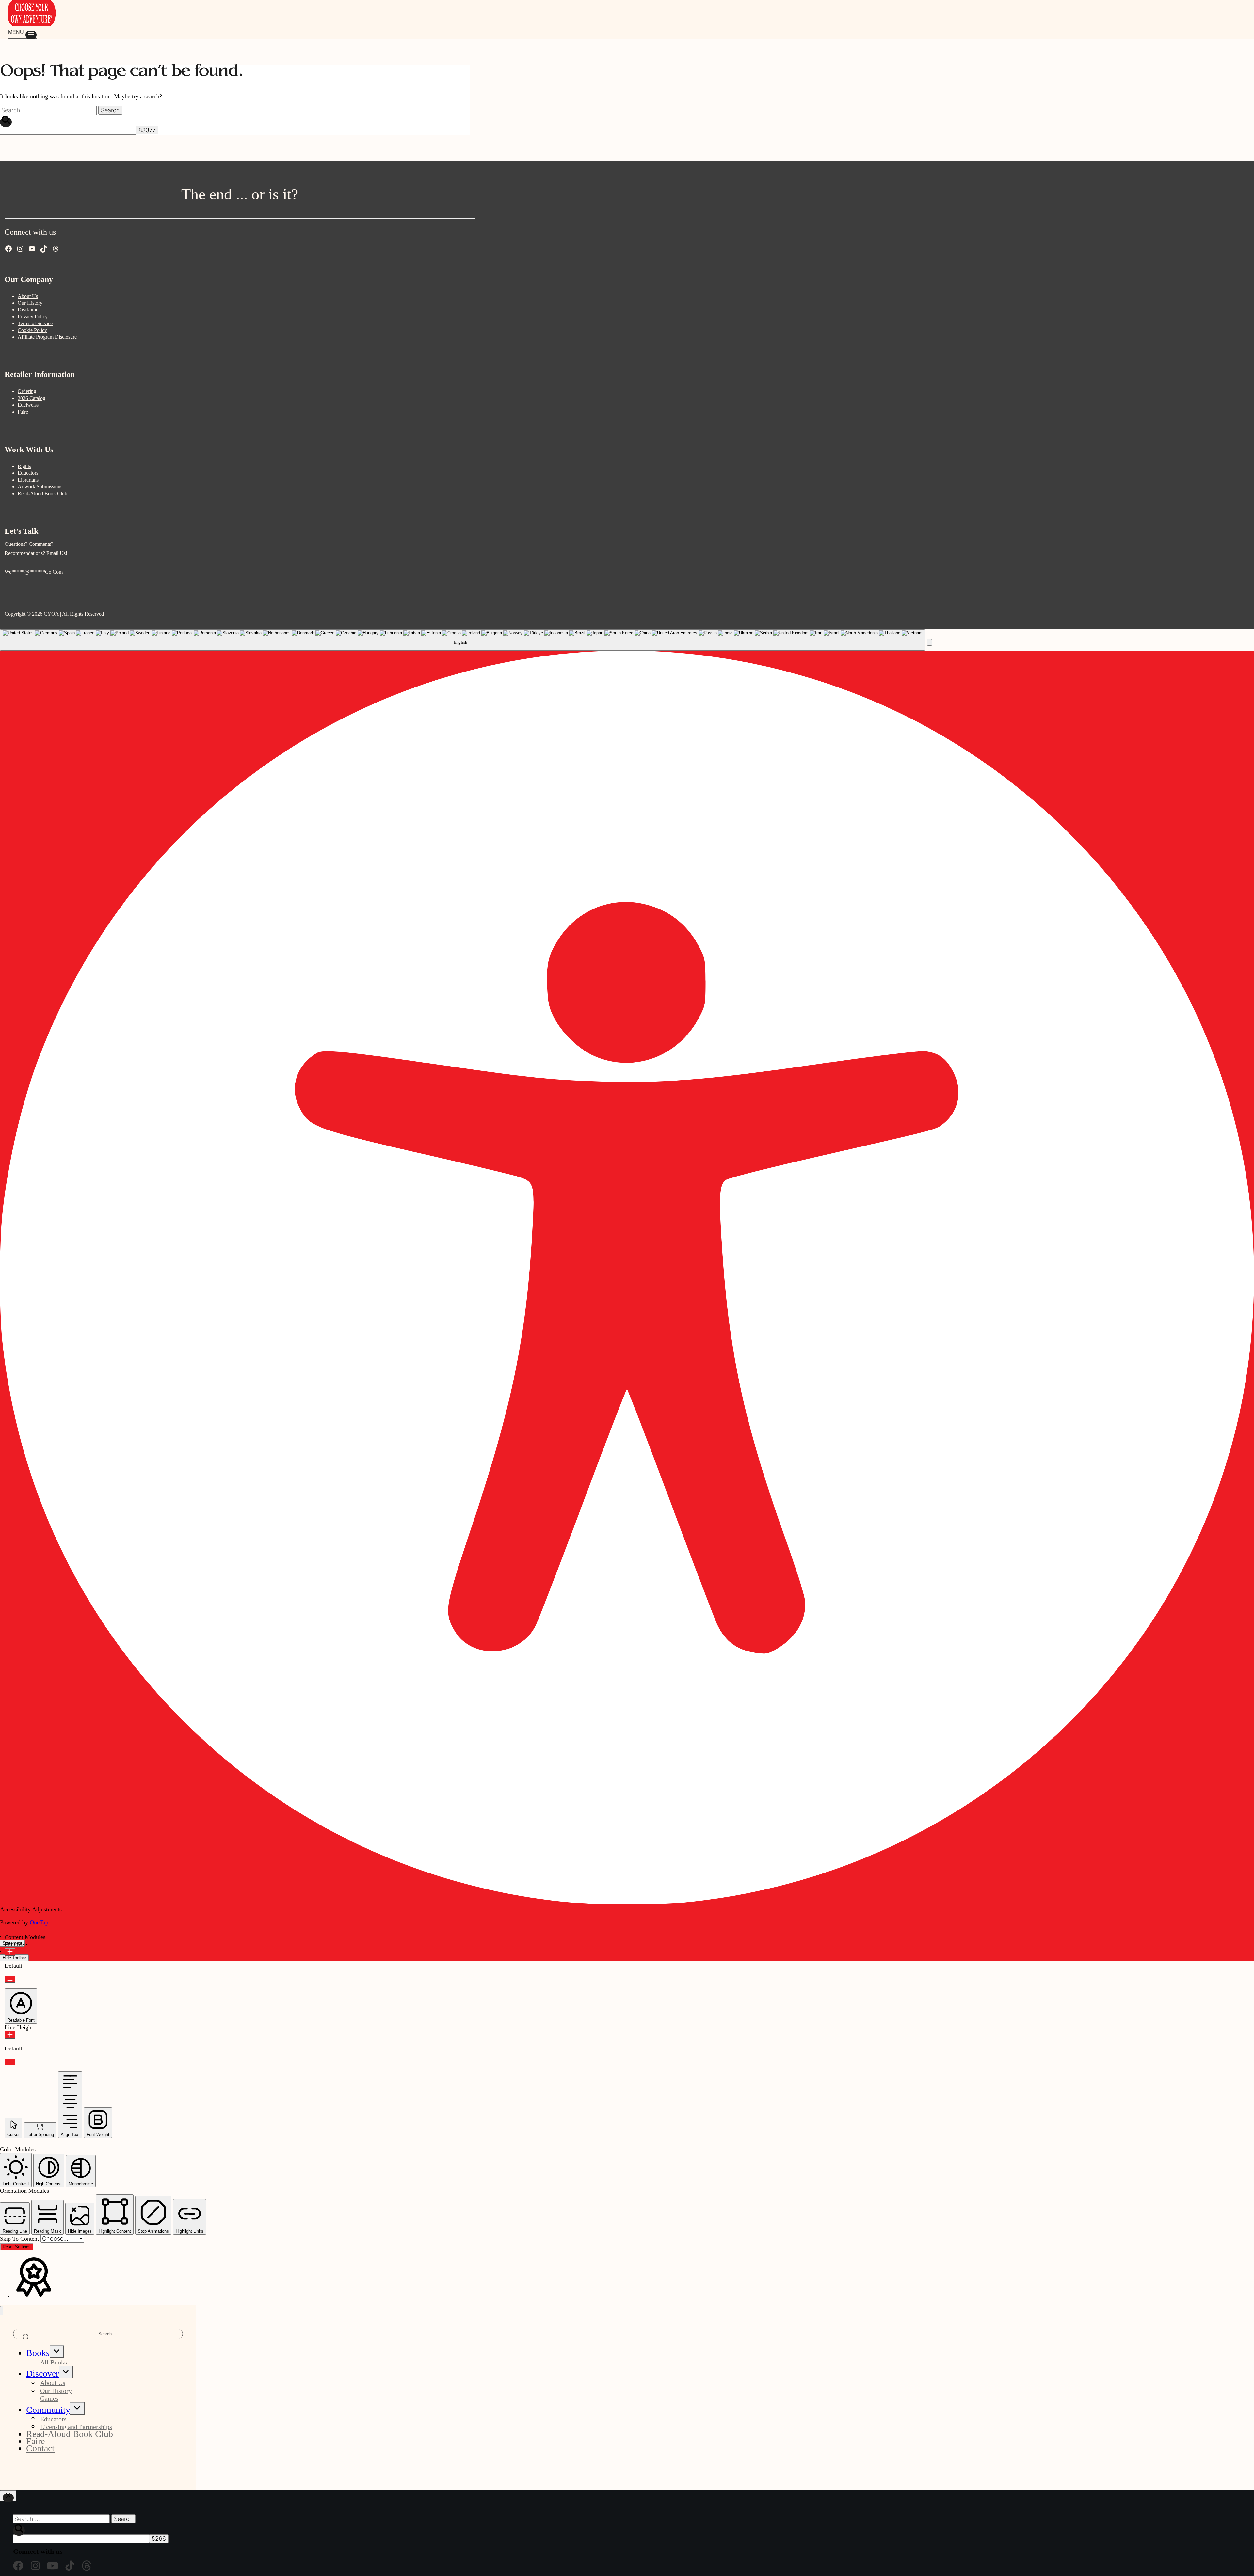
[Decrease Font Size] (10, 1979)
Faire (23, 412)
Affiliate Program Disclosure (47, 337)
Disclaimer (29, 310)
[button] (929, 642)
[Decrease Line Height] (10, 2062)
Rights (24, 466)
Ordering (27, 391)
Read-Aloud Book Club (42, 493)
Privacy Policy (33, 316)
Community (48, 2410)
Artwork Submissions (40, 487)
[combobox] (463, 640)
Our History (30, 303)
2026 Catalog (32, 398)
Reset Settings (17, 2247)
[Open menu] (22, 33)
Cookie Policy (32, 330)
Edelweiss (28, 405)
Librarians (28, 480)
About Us (28, 296)
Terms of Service (35, 323)
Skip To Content (20, 2239)
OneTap (39, 1922)
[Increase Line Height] (10, 2035)
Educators (28, 473)
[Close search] (8, 2496)
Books (38, 2353)
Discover (42, 2373)
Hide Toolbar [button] (14, 1958)
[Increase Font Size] (10, 1952)
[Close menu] (2, 2311)
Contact (40, 2448)
